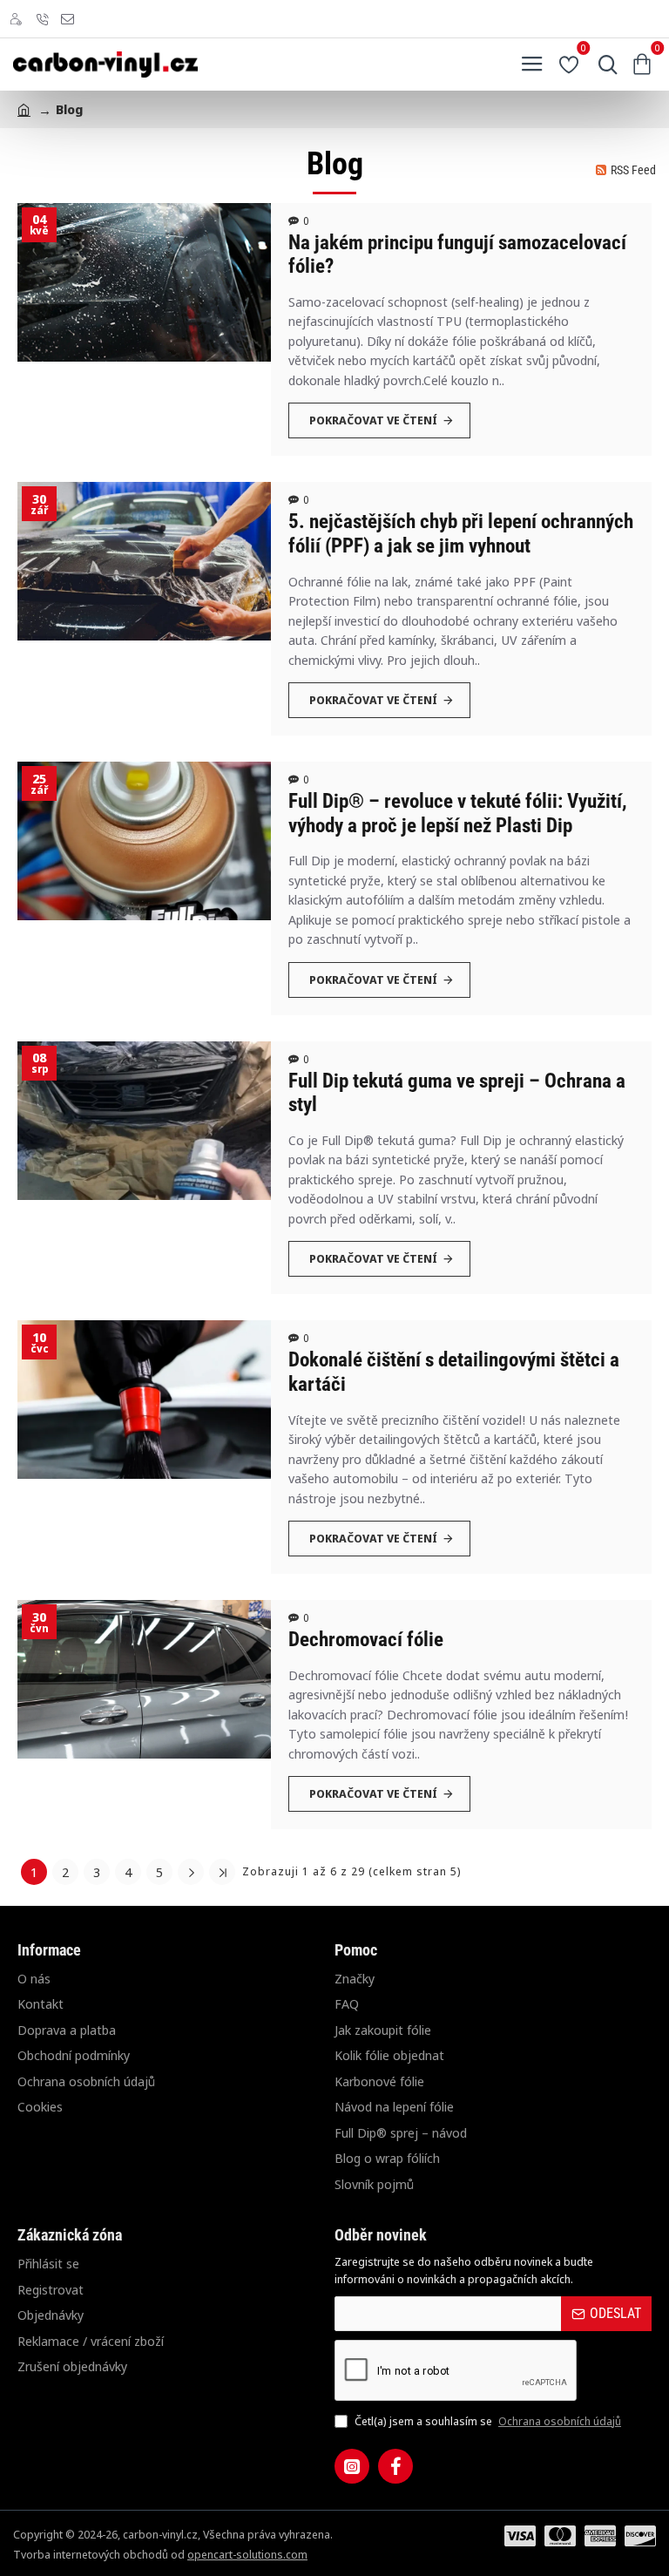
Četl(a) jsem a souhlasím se (487, 2421)
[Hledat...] (604, 64)
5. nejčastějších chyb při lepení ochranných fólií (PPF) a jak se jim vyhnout (461, 534)
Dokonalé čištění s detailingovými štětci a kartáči (454, 1372)
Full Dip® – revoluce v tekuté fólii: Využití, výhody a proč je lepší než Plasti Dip (458, 813)
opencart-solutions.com (247, 2554)
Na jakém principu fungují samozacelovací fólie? (457, 255)
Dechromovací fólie (366, 1640)
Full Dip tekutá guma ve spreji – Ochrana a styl (457, 1093)
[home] (24, 108)
